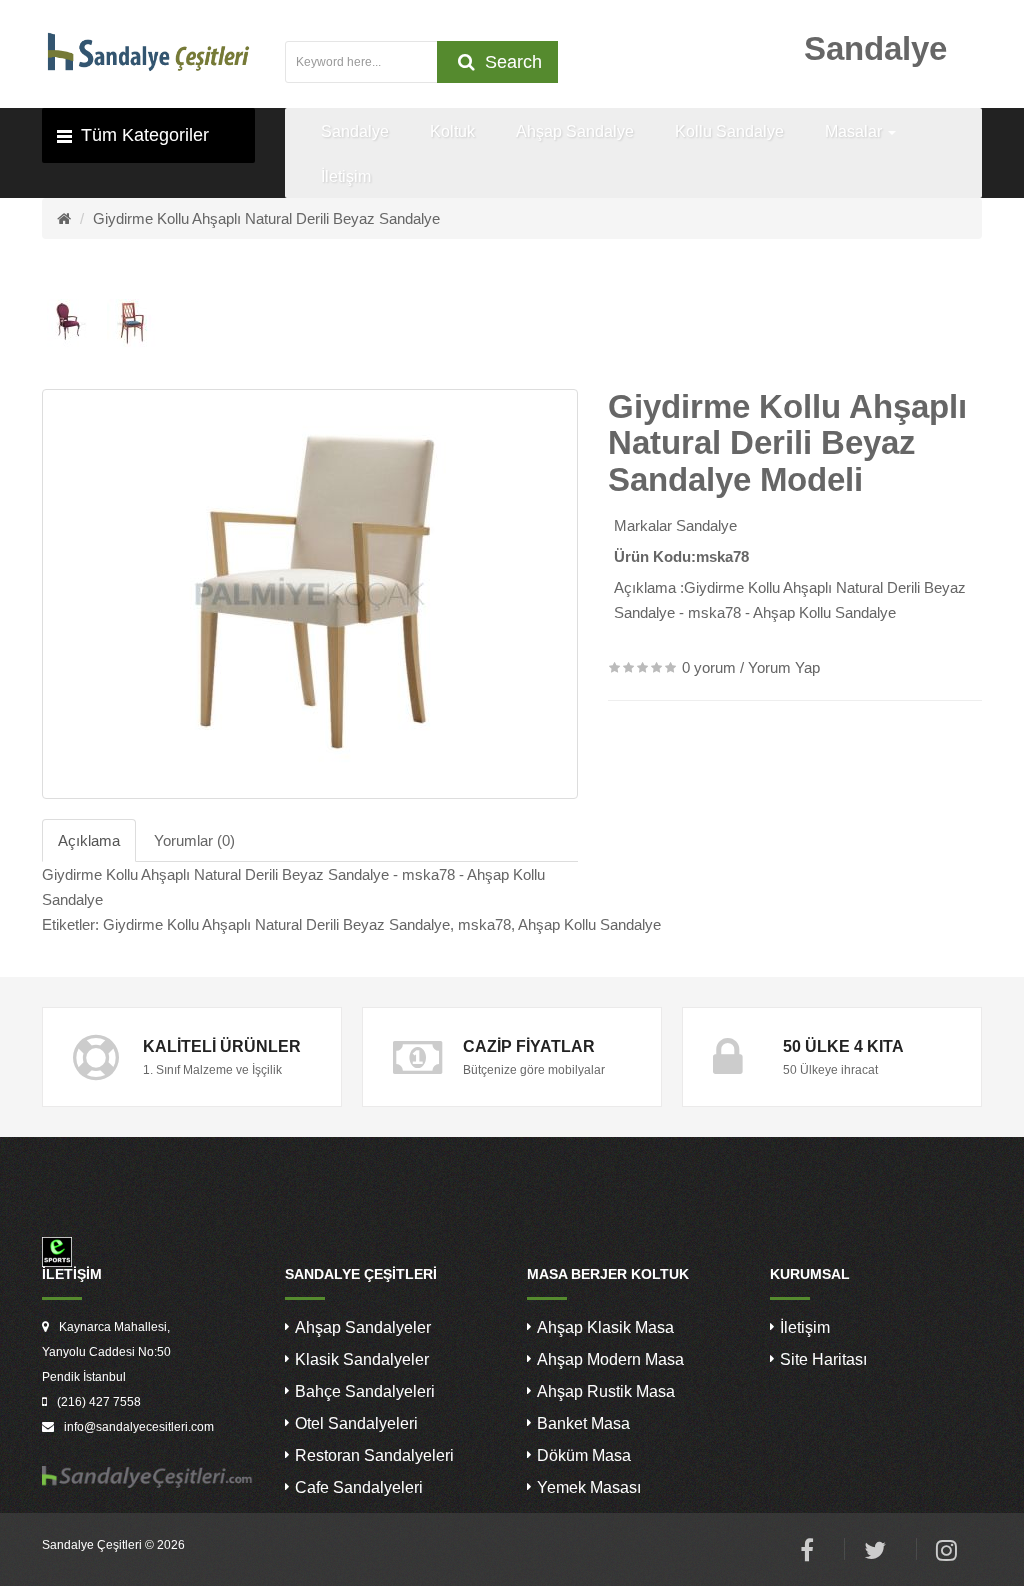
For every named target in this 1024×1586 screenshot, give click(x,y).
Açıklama (89, 840)
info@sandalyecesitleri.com (139, 1427)
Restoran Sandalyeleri (374, 1455)
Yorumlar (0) (194, 840)
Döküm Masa (584, 1455)
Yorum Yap (784, 667)
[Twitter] (875, 1553)
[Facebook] (807, 1553)
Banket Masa (583, 1423)
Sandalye (706, 525)
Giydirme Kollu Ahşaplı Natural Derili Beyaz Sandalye (266, 218)
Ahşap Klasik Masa (605, 1327)
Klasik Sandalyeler (362, 1359)
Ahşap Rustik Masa (606, 1391)
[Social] (946, 1553)
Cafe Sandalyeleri (359, 1487)
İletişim (805, 1327)
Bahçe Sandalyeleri (365, 1391)
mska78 (484, 924)
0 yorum (709, 667)
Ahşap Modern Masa (610, 1359)
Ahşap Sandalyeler (363, 1327)
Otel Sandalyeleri (356, 1423)
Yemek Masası (589, 1487)
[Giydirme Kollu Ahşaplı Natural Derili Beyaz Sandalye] (310, 594)
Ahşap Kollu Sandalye (589, 924)
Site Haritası (823, 1359)
